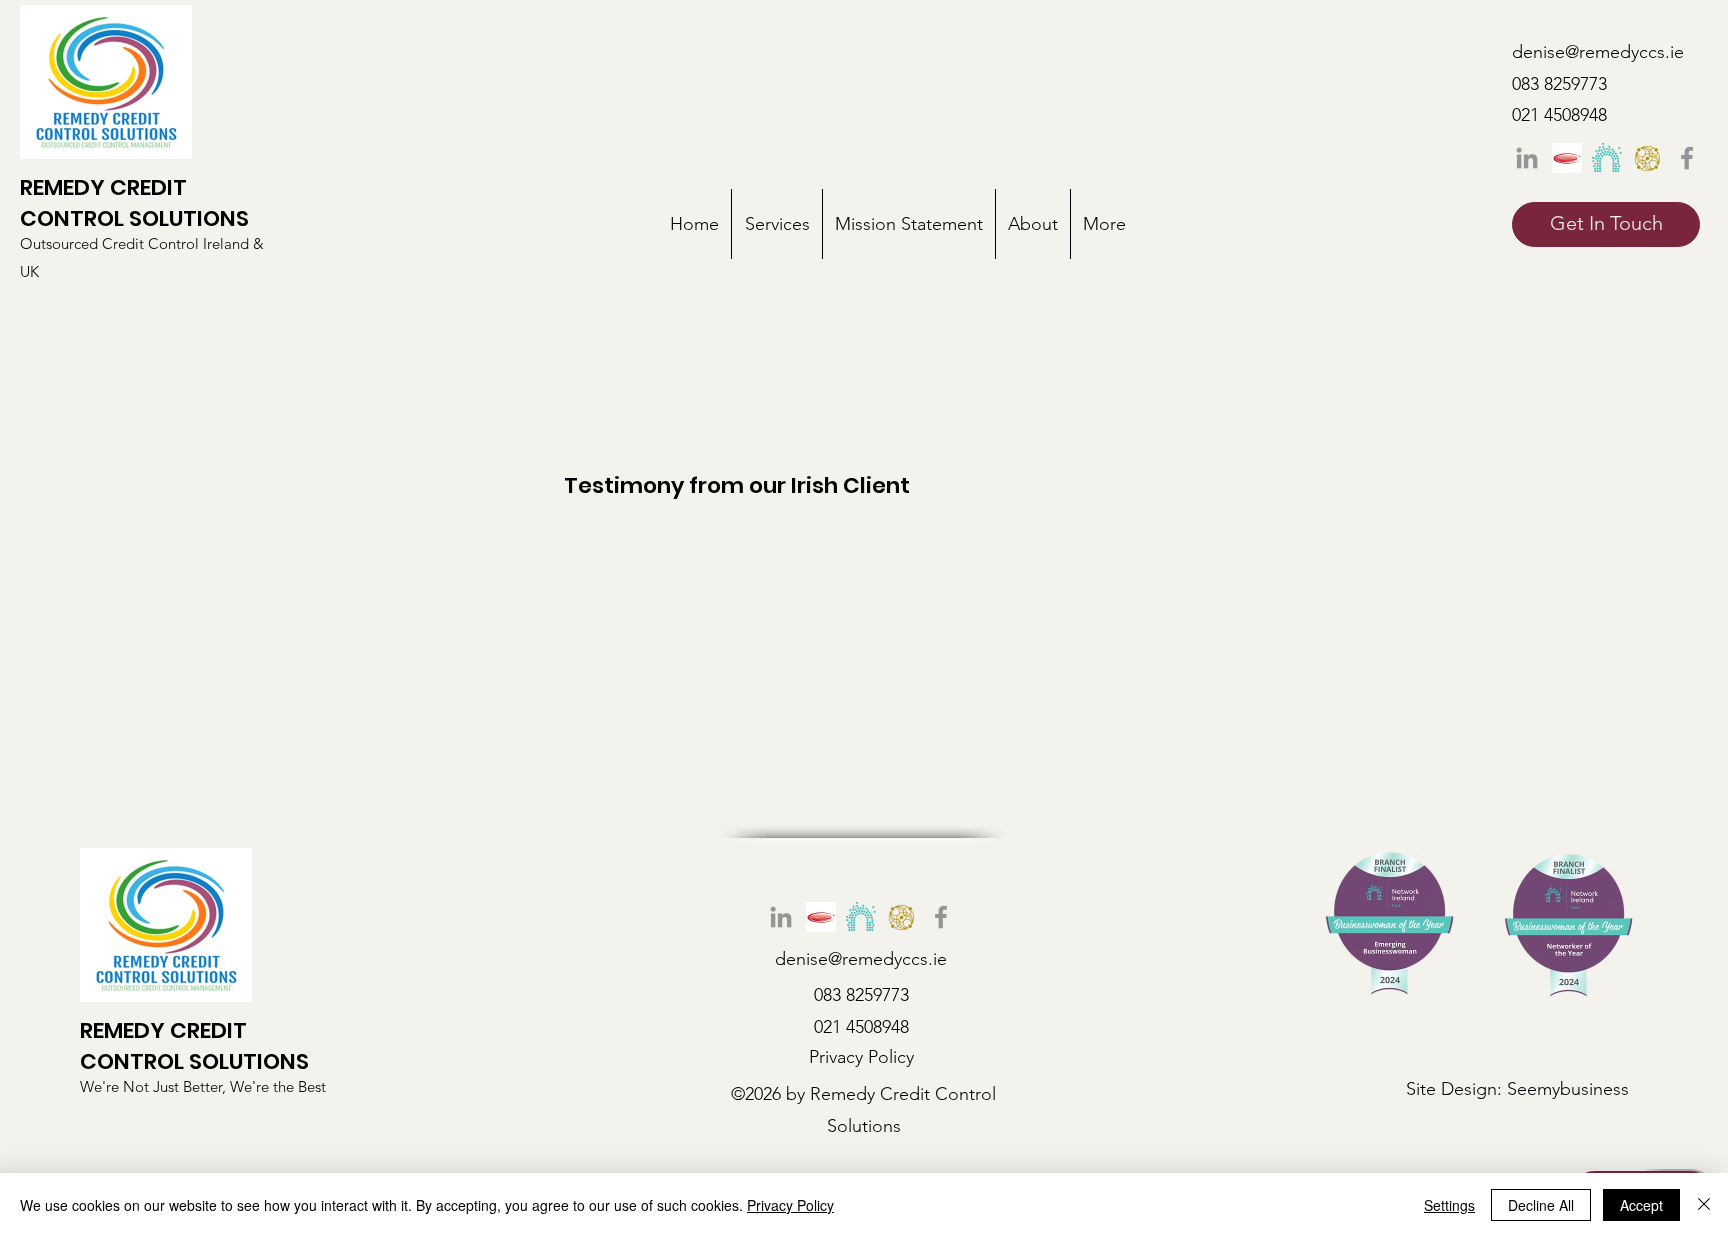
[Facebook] (1687, 158)
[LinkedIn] (1527, 158)
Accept (1641, 1205)
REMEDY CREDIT (103, 187)
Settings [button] (1449, 1205)
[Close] (1704, 1205)
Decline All (1541, 1205)
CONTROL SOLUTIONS (134, 218)
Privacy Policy (790, 1205)
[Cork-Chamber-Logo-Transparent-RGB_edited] (1647, 158)
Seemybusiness (1568, 1089)
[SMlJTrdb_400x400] (1567, 158)
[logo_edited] (1607, 158)
